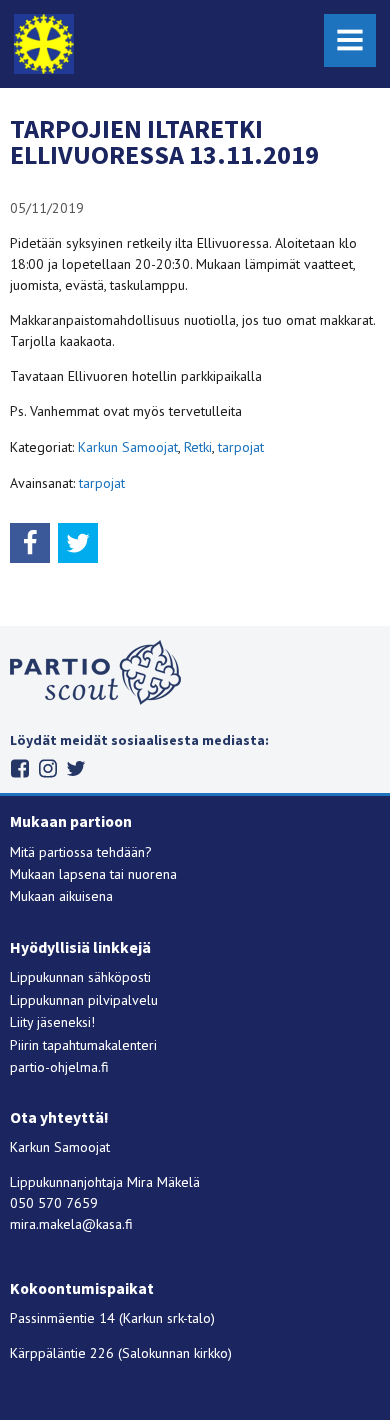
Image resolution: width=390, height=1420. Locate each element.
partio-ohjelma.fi (59, 1067)
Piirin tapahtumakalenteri (83, 1045)
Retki (198, 447)
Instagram (48, 768)
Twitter (76, 768)
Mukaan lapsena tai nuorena (93, 874)
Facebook (20, 768)
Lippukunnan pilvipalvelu (84, 1000)
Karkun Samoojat (128, 447)
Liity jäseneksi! (52, 1022)
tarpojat (241, 447)
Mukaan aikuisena (61, 896)
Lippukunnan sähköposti (80, 977)
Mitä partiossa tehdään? (81, 852)
